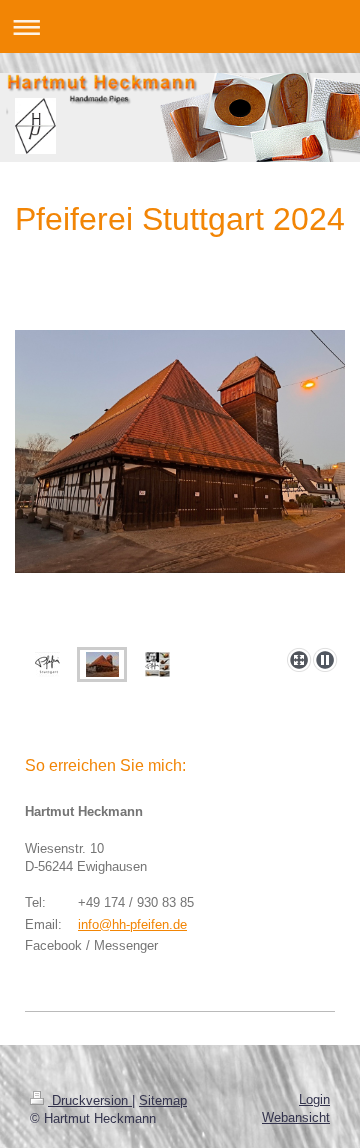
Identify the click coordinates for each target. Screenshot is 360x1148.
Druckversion (90, 1100)
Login (314, 1099)
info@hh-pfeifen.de (132, 924)
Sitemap (163, 1100)
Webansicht (296, 1117)
